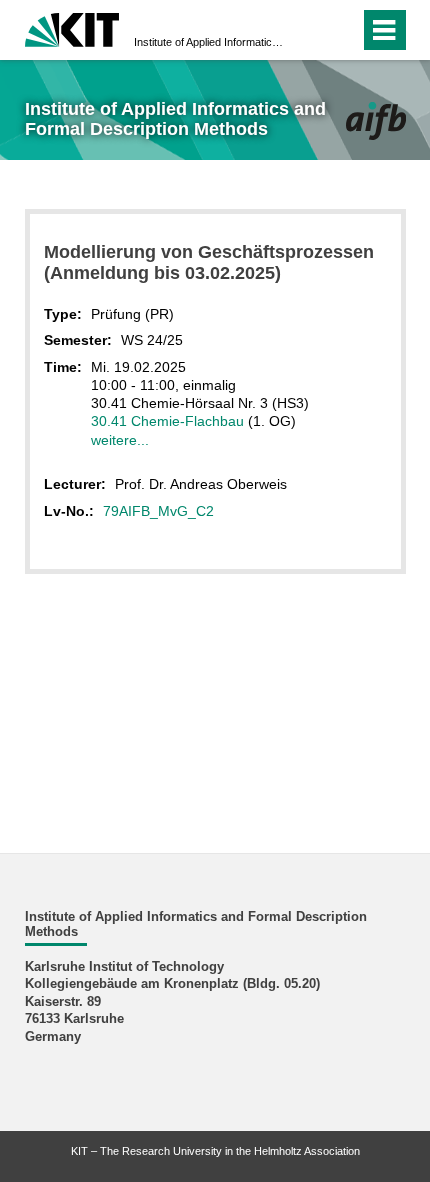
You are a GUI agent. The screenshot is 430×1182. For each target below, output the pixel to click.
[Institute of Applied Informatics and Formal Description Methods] (376, 120)
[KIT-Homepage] (72, 27)
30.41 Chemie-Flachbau (167, 421)
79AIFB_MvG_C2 (158, 511)
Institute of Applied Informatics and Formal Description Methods (209, 42)
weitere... (120, 440)
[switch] (308, 30)
